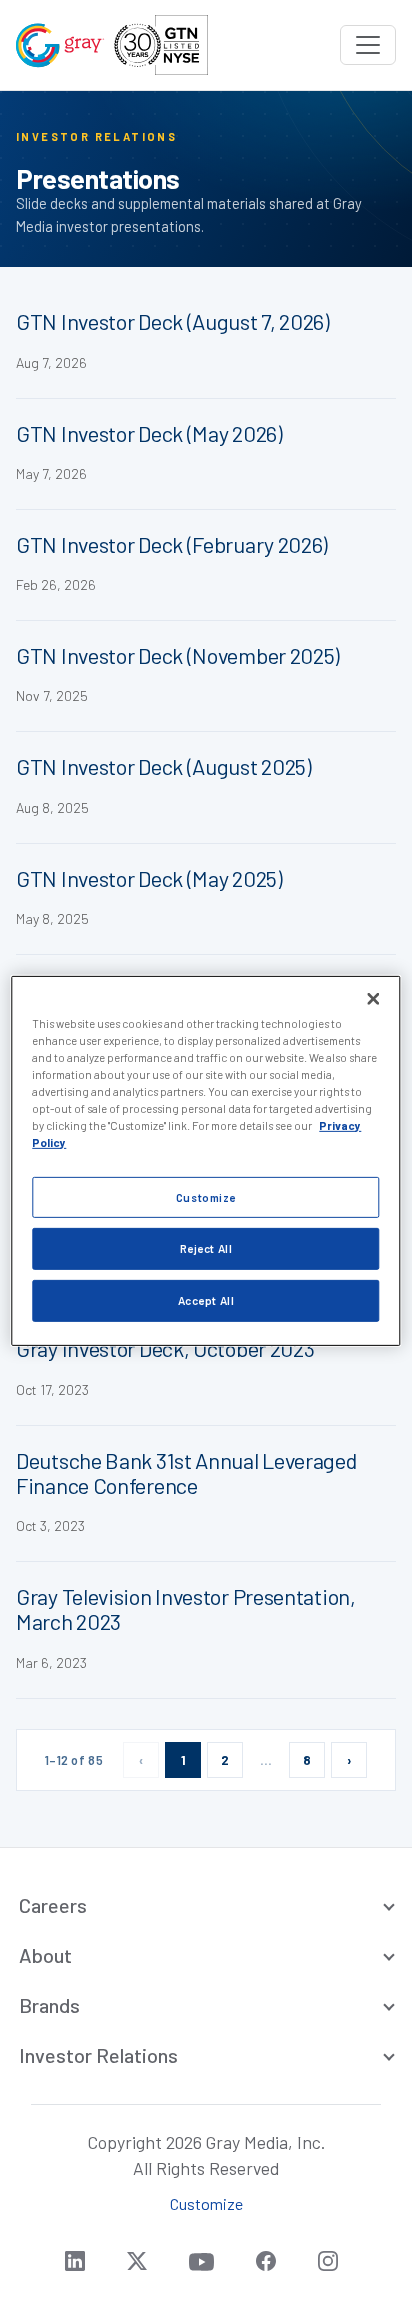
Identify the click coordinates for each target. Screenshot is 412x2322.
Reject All (206, 1248)
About (45, 1955)
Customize (206, 1196)
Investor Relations (98, 2055)
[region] (205, 1161)
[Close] (374, 999)
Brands (49, 2005)
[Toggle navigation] (368, 45)
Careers (53, 1905)
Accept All (206, 1300)
